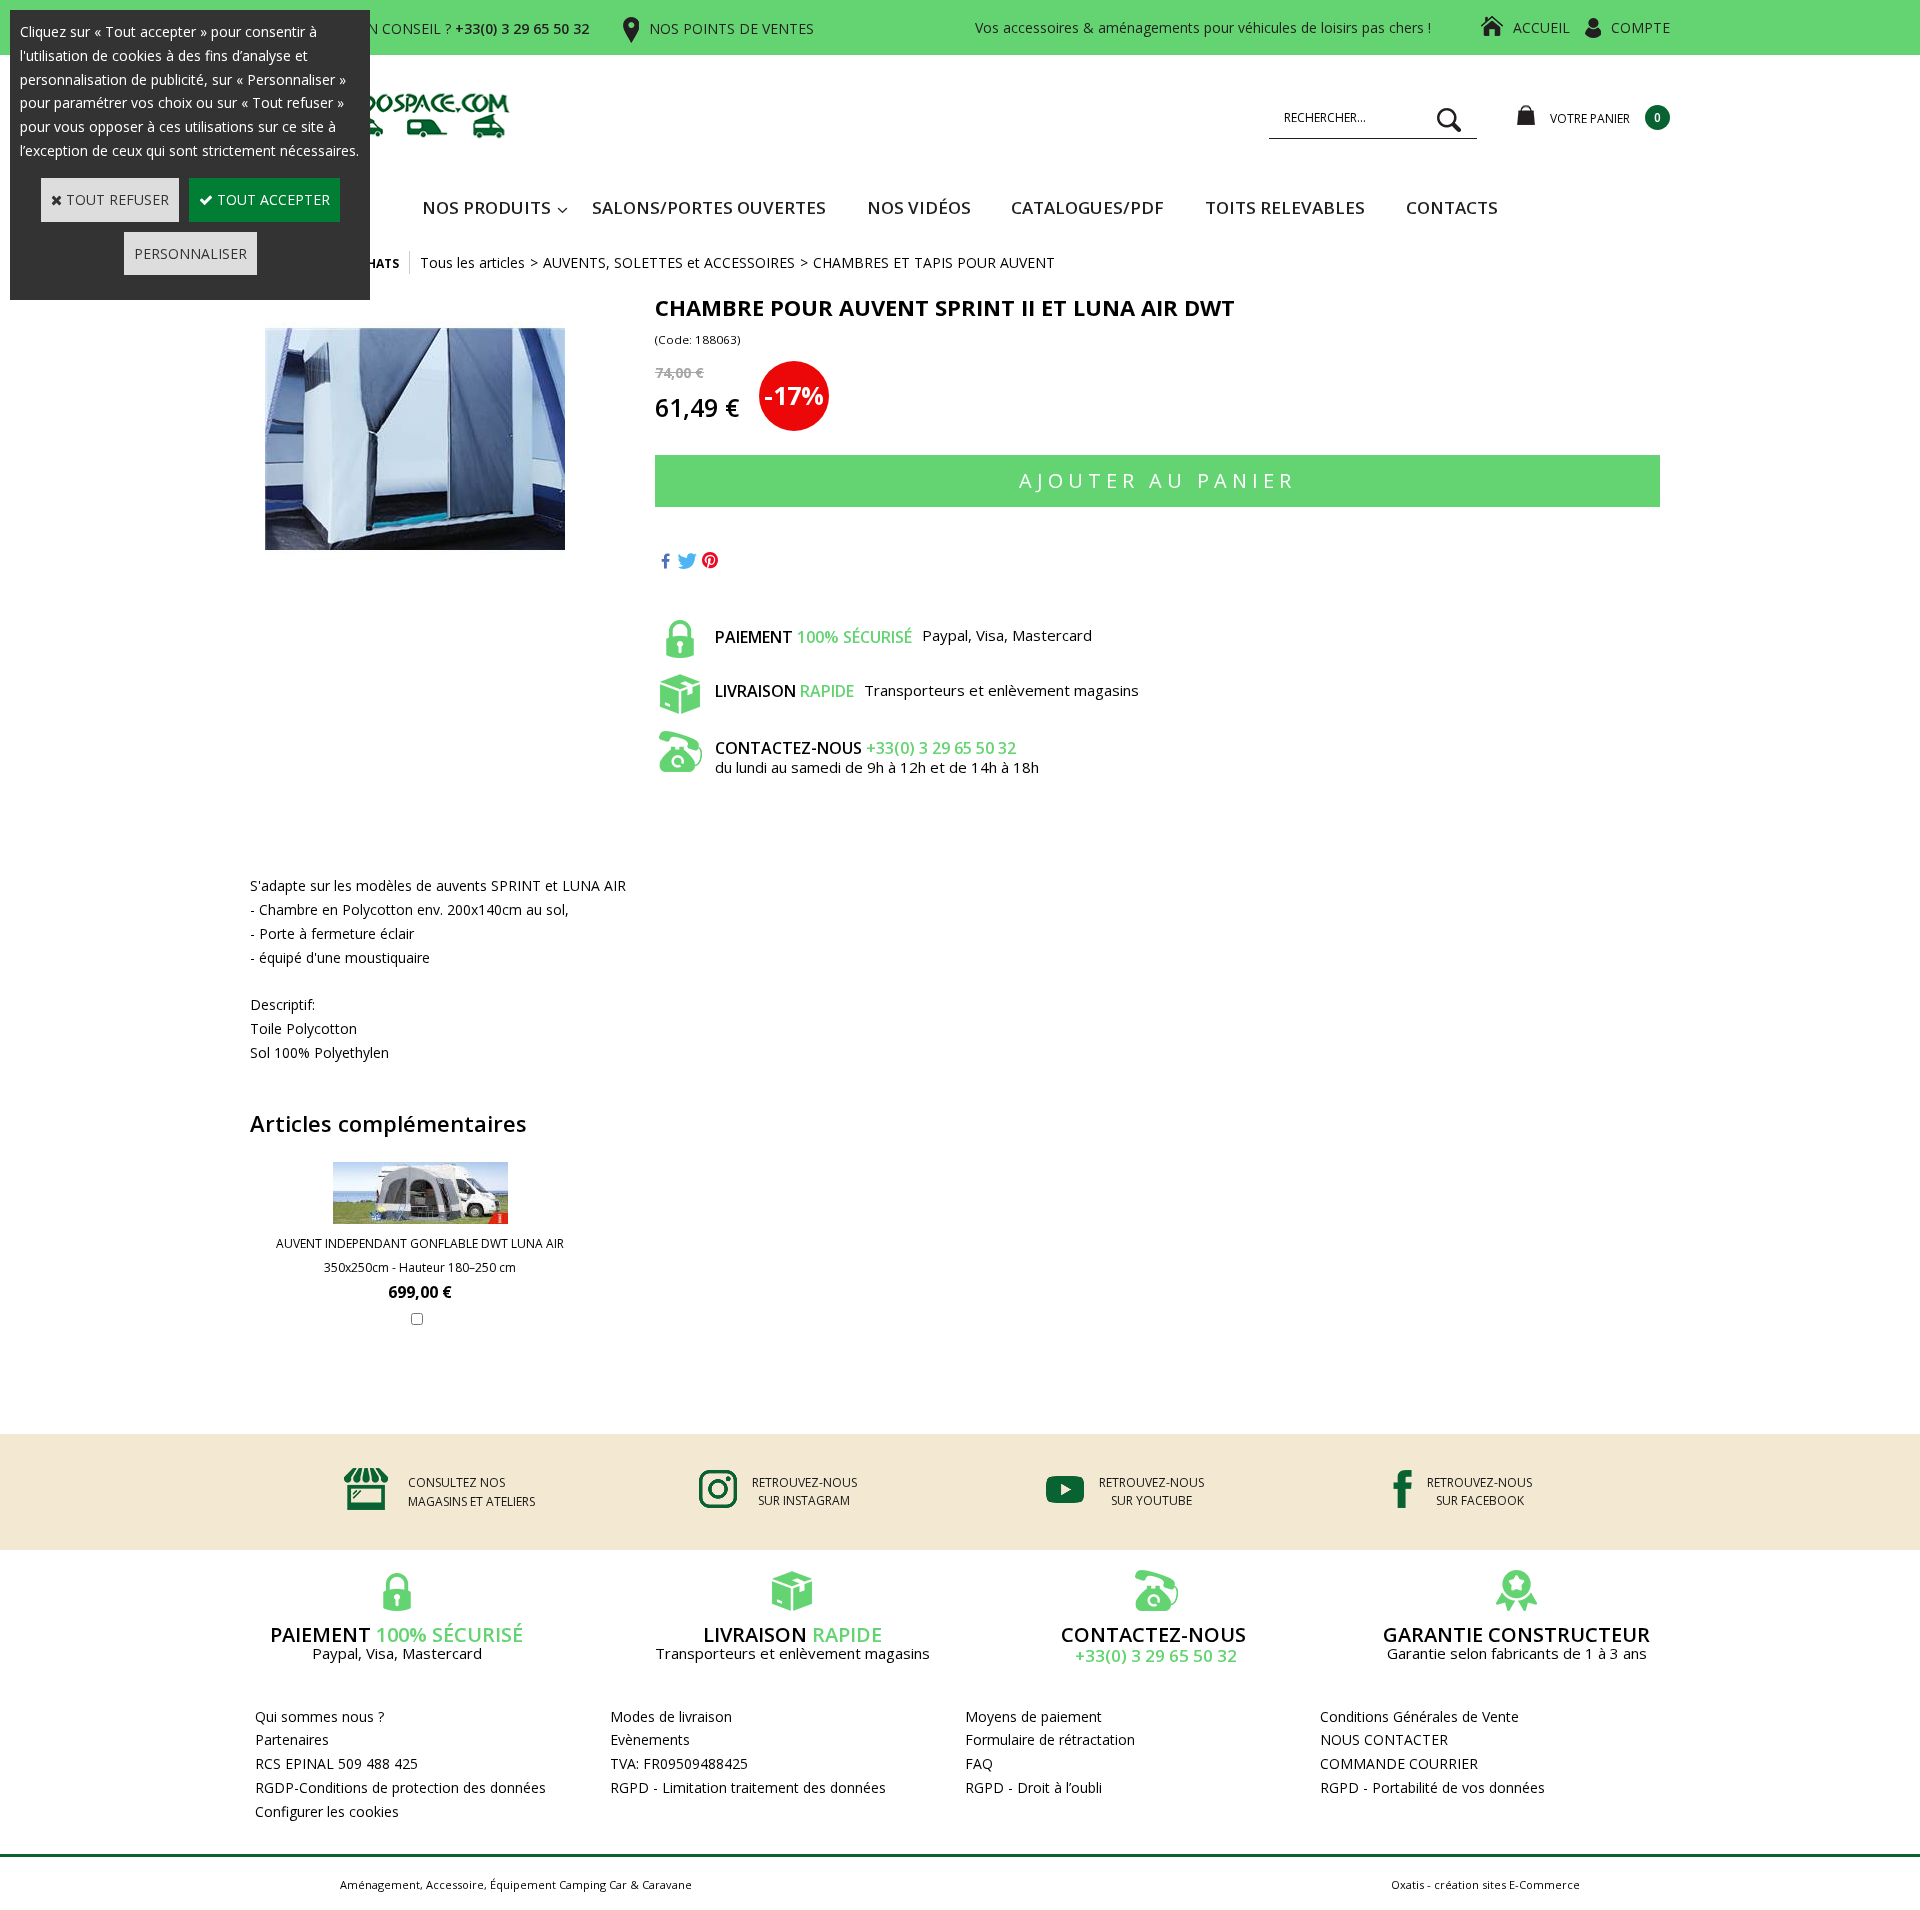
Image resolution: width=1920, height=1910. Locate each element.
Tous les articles (472, 262)
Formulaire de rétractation (1050, 1739)
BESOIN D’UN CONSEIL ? (438, 28)
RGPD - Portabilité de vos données (1432, 1787)
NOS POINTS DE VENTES (731, 28)
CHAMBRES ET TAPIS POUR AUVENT (934, 262)
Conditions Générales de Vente (1419, 1716)
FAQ (979, 1763)
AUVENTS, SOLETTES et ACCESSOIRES (669, 262)
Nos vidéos (919, 207)
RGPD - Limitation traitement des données (748, 1787)
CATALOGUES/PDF (1087, 207)
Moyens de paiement (1033, 1716)
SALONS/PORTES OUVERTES (709, 207)
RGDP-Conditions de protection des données (400, 1787)
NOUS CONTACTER (1384, 1739)
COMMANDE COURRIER (1399, 1763)
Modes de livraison (671, 1716)
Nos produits (486, 207)
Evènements (650, 1739)
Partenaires (292, 1739)
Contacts (1452, 207)
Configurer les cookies (327, 1811)
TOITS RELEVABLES (1285, 207)
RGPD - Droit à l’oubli (1033, 1787)
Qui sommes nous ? (319, 1716)
